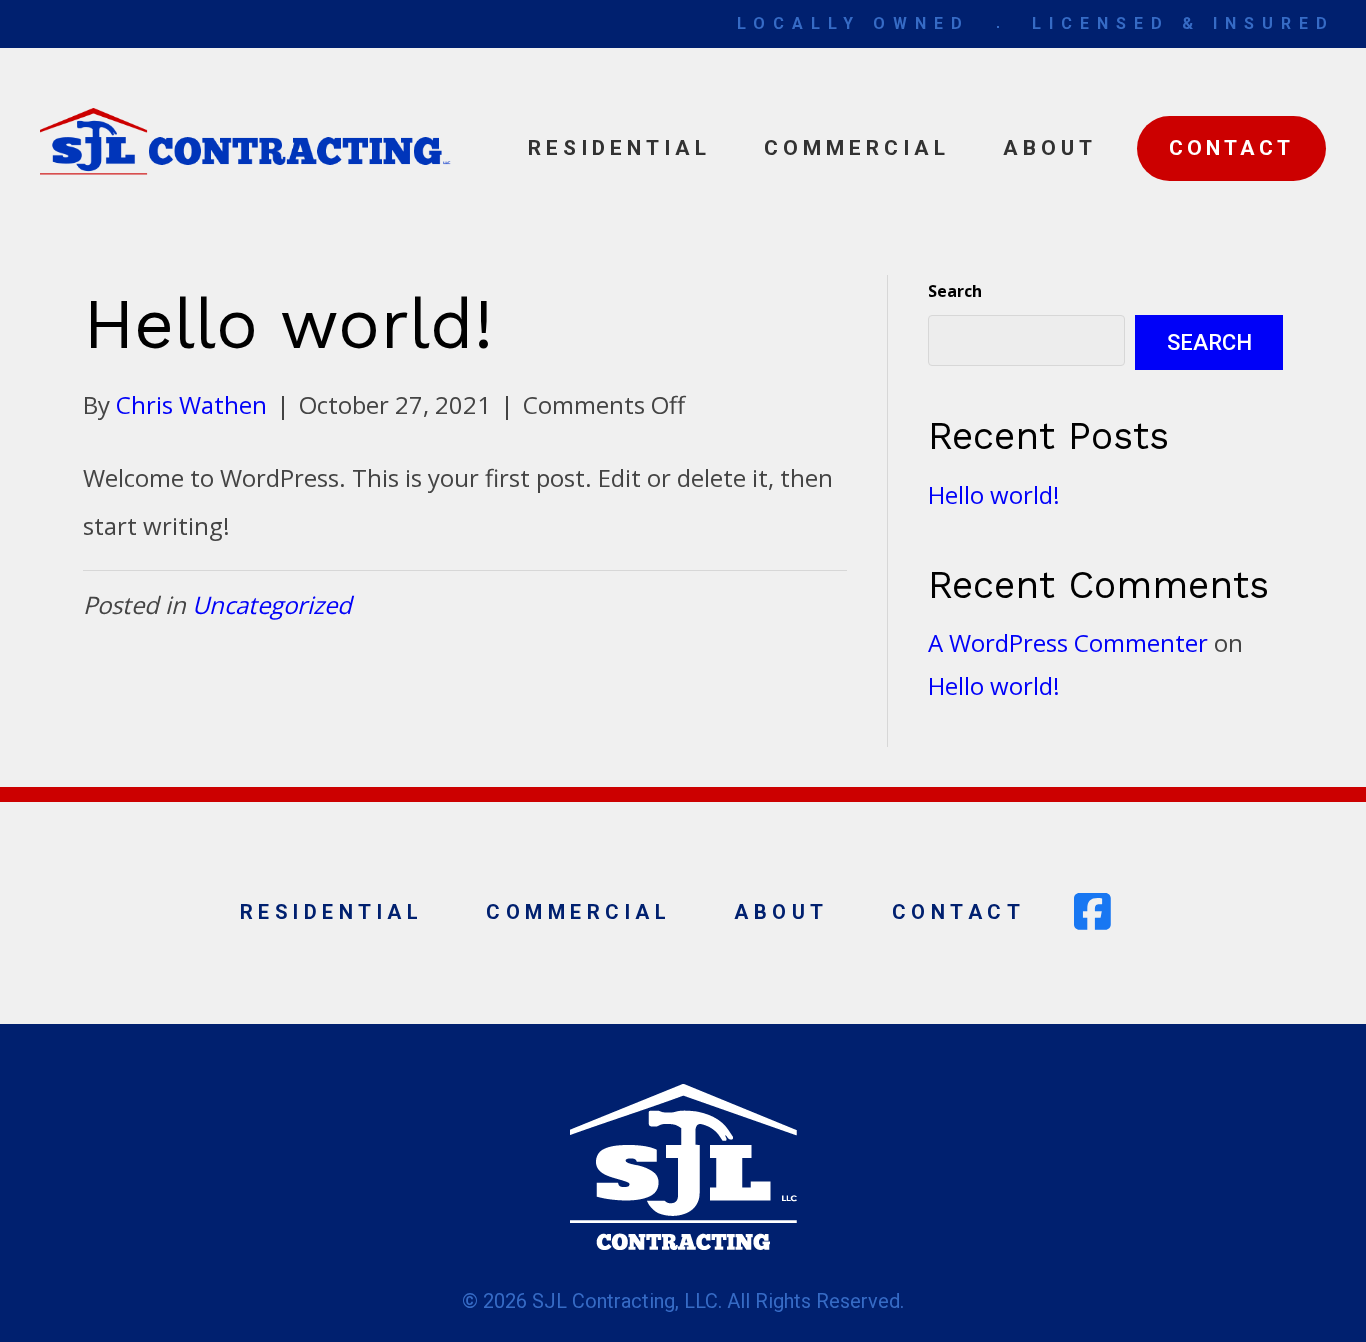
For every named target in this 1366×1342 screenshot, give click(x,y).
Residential (619, 148)
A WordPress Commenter (1068, 642)
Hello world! (994, 494)
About (1050, 148)
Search (955, 291)
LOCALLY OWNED (853, 23)
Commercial (857, 148)
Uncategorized (272, 604)
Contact (1231, 148)
